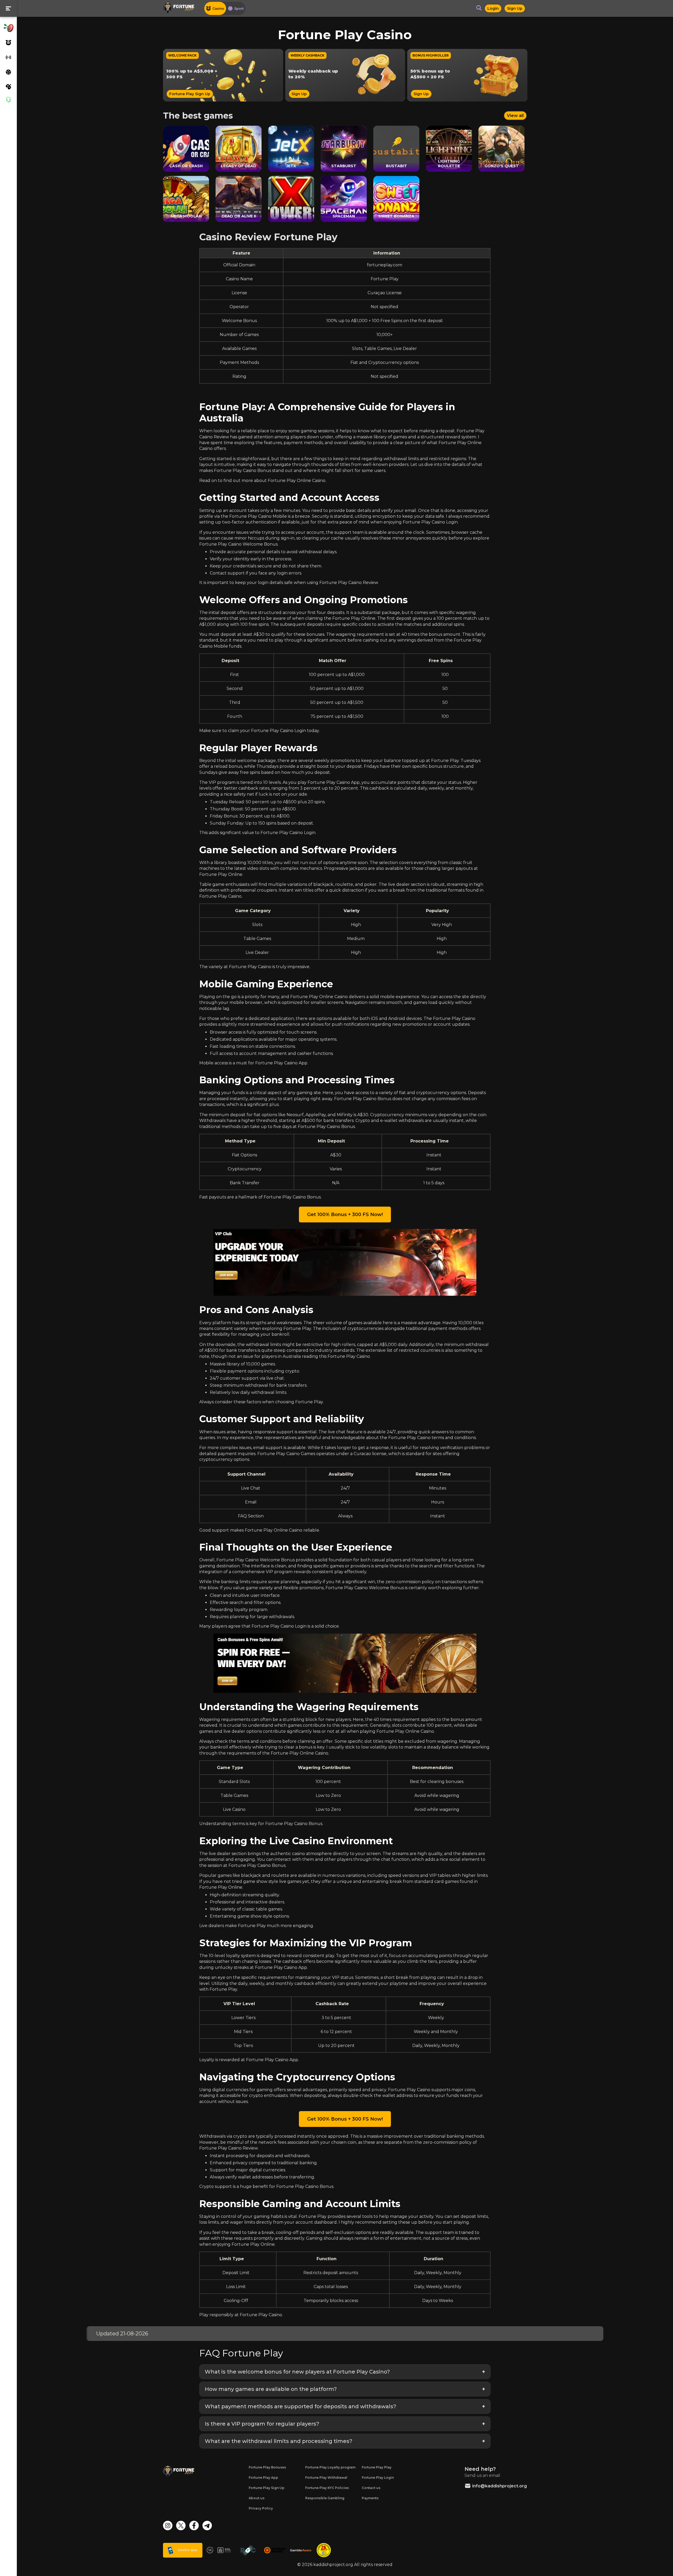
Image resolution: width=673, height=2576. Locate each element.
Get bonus (337, 1303)
